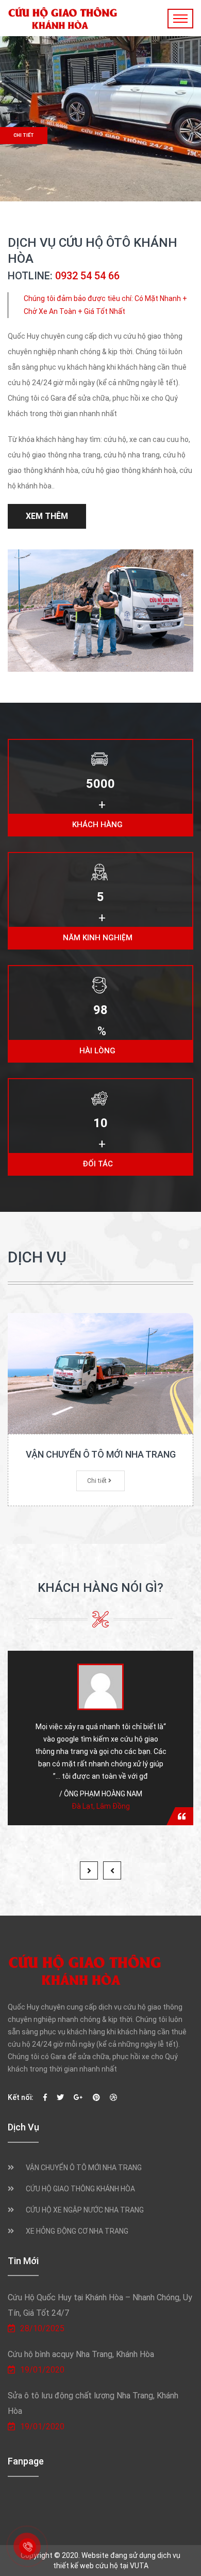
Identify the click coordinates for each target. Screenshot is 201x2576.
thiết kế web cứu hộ (86, 2566)
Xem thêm (47, 516)
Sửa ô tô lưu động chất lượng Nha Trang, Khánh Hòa (93, 2403)
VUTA (139, 2566)
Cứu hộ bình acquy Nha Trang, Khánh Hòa (81, 2354)
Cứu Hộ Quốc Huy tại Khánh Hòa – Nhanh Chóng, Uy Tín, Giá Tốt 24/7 (100, 2305)
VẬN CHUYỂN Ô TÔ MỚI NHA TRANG (101, 1454)
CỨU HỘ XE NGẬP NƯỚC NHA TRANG (85, 2210)
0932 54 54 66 (87, 276)
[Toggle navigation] (180, 19)
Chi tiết (24, 135)
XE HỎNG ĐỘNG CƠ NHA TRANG (77, 2231)
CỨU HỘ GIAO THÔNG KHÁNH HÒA (80, 2189)
